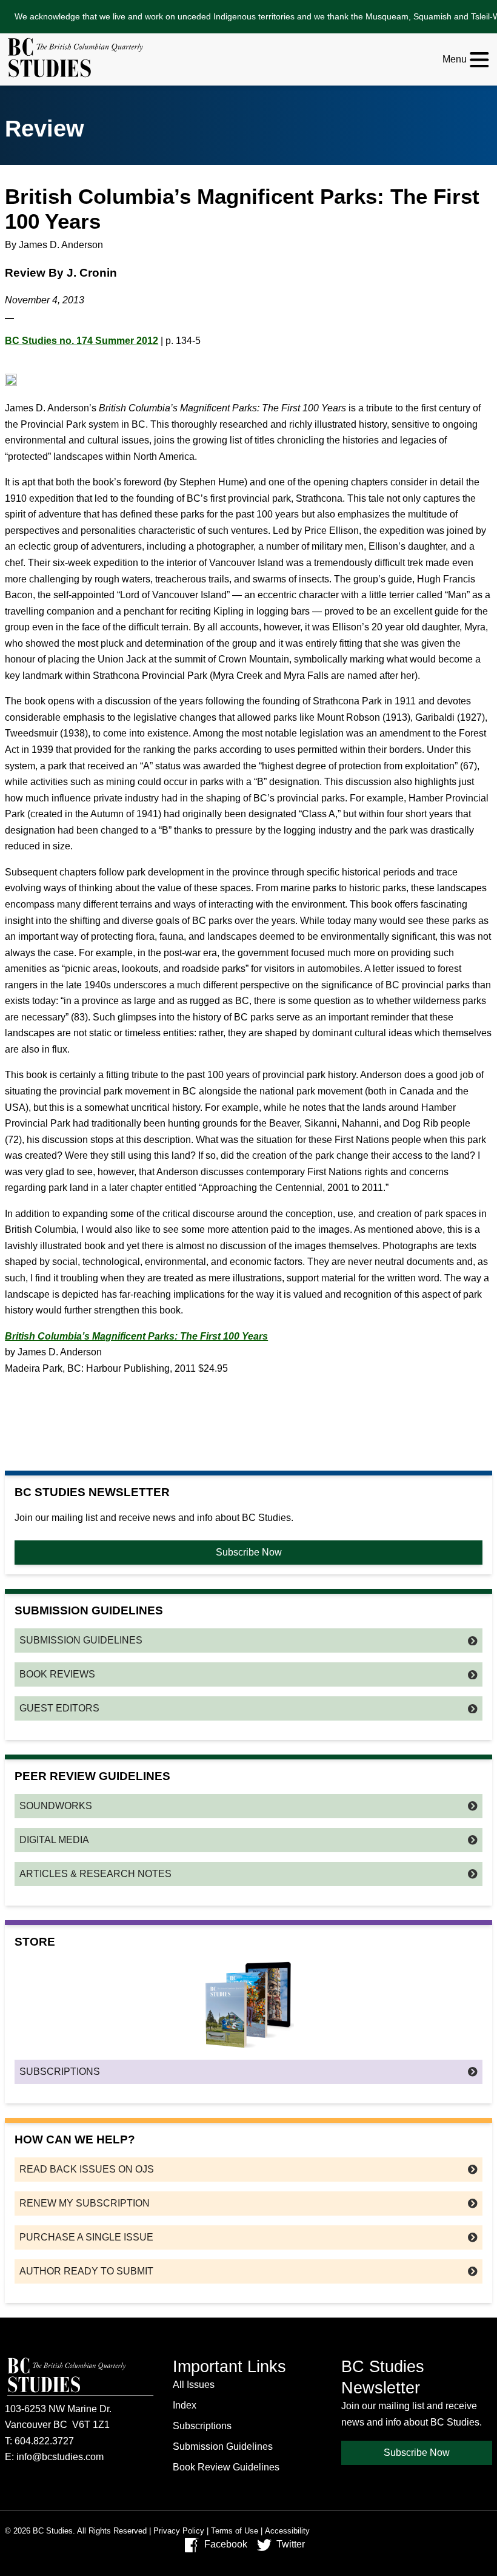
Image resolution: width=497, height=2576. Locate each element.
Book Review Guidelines (226, 2467)
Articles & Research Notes (95, 1874)
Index (185, 2405)
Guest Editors (59, 1708)
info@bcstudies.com (60, 2457)
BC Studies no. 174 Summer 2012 (82, 341)
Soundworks (56, 1806)
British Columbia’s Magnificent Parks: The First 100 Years (136, 1336)
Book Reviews (57, 1674)
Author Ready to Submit (86, 2271)
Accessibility (287, 2531)
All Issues (194, 2385)
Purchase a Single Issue (86, 2237)
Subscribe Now (249, 1552)
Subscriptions (60, 2072)
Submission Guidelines (81, 1640)
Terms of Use (235, 2531)
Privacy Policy (179, 2531)
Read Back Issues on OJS (87, 2169)
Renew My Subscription (85, 2203)
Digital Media (54, 1840)
